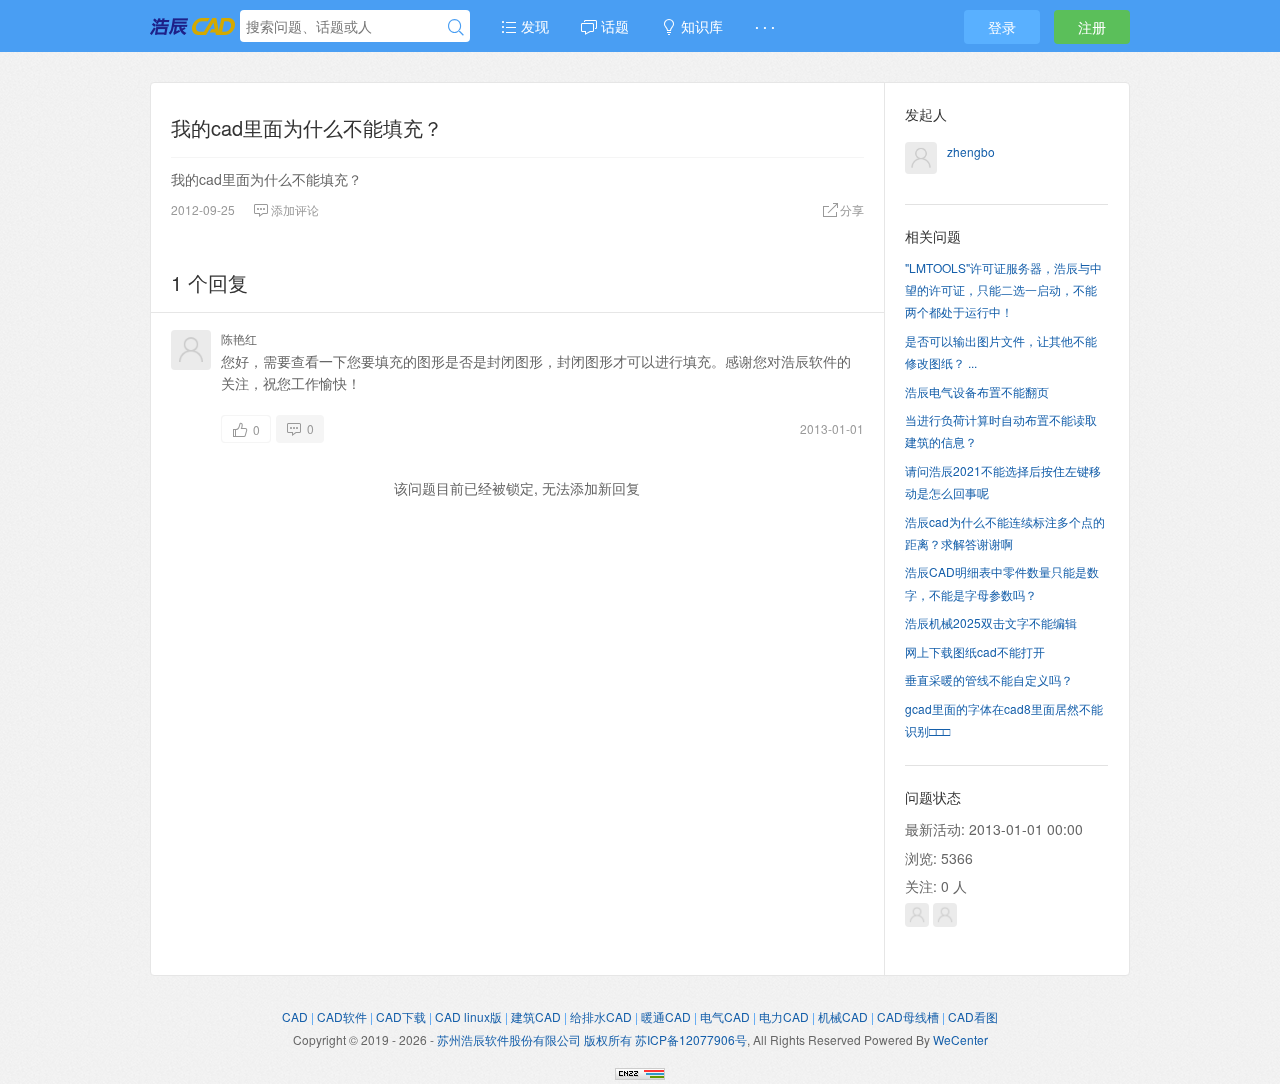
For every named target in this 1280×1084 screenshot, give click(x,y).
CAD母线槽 (908, 1016)
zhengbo (971, 151)
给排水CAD (601, 1016)
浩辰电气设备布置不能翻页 (977, 391)
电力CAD (784, 1016)
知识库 (700, 26)
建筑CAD (536, 1016)
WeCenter (960, 1039)
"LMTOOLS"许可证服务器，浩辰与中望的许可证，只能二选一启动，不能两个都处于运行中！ (1003, 290)
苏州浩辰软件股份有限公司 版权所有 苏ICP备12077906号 (592, 1039)
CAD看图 (973, 1016)
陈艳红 (239, 338)
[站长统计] (640, 1072)
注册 (1092, 27)
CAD (295, 1016)
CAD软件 (342, 1016)
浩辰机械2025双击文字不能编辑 (991, 622)
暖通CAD (666, 1016)
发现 (533, 26)
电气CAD (725, 1016)
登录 (1002, 27)
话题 (613, 26)
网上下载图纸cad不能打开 (975, 651)
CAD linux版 (468, 1016)
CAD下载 (401, 1016)
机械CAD (843, 1016)
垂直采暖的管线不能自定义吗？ (989, 679)
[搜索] (456, 27)
